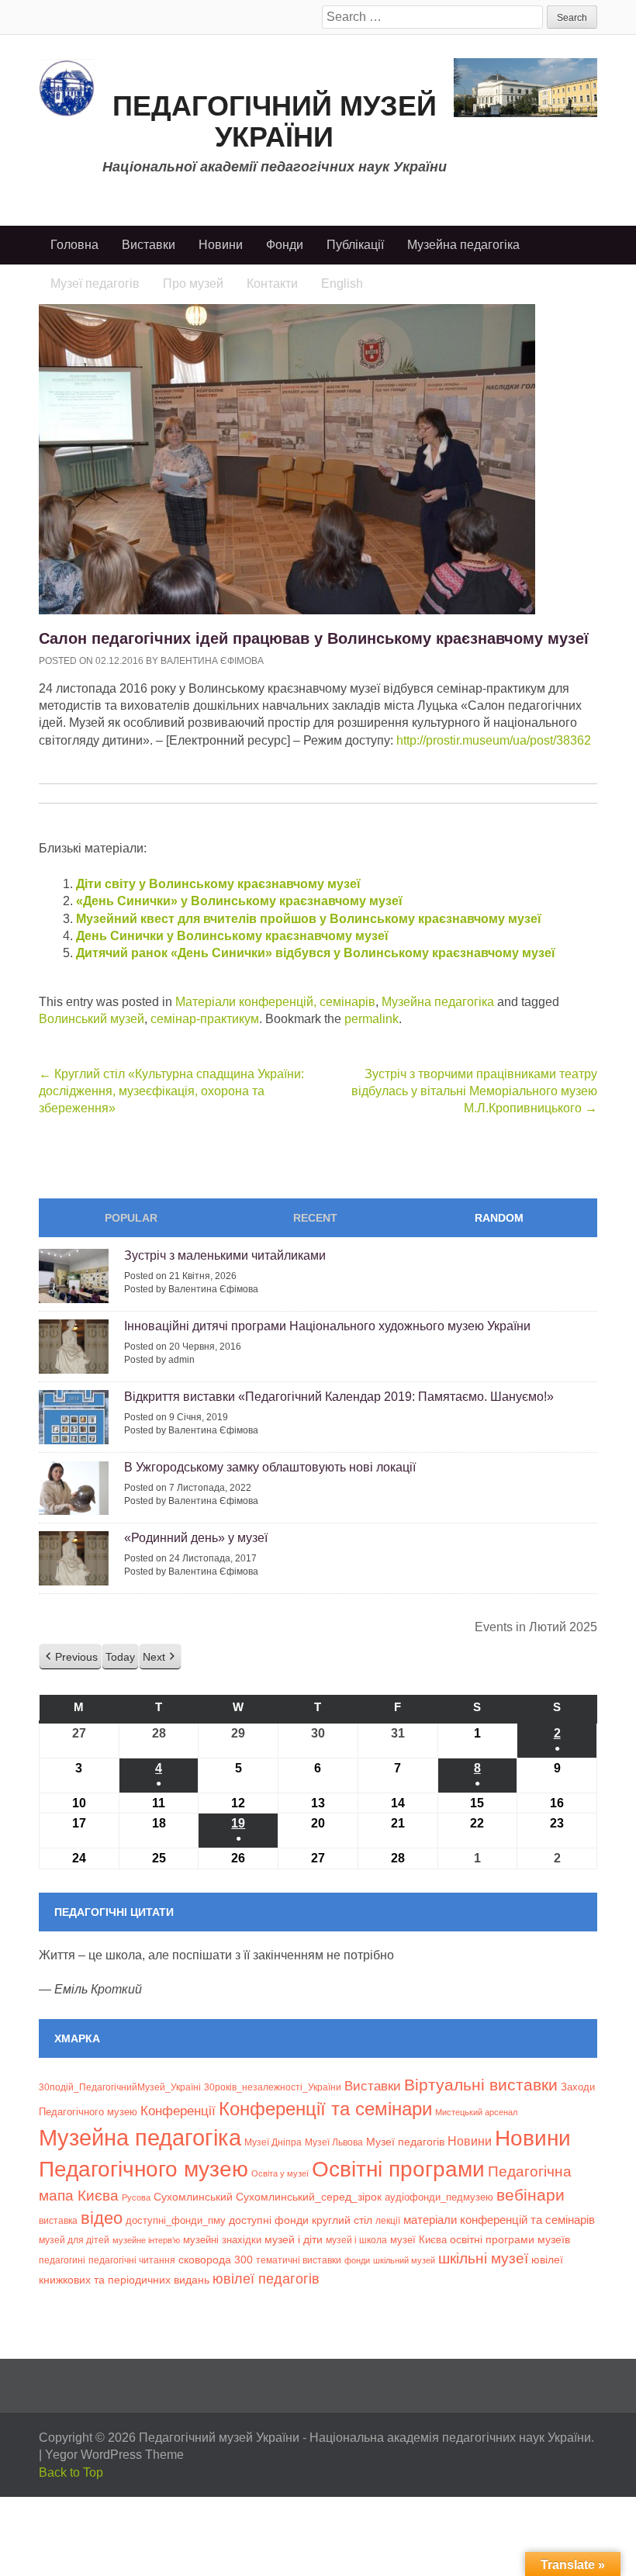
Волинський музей (92, 1019)
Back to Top (71, 2472)
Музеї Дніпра (273, 2142)
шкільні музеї (483, 2258)
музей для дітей (74, 2240)
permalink (372, 1019)
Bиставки (373, 2086)
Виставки (149, 245)
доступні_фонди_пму (176, 2220)
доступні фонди (269, 2220)
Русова (136, 2197)
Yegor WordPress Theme (114, 2455)
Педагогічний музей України (275, 121)
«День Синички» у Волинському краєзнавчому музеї (239, 901)
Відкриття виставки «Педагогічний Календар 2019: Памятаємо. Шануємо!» (339, 1397)
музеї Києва (418, 2240)
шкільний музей (404, 2260)
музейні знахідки (222, 2240)
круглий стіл (342, 2220)
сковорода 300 (216, 2260)
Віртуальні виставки (481, 2085)
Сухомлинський (193, 2197)
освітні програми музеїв (510, 2240)
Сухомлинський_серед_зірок (309, 2197)
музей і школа (356, 2240)
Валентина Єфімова (212, 661)
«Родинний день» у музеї (196, 1538)
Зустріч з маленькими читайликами (225, 1255)
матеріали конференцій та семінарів (499, 2220)
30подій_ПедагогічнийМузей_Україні (120, 2087)
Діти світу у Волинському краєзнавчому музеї (218, 884)
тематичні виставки (299, 2260)
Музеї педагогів (405, 2142)
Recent (315, 1218)
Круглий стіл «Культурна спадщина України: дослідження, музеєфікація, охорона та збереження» (171, 1091)
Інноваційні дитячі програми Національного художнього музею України (327, 1326)
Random (499, 1218)
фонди (357, 2260)
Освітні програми (398, 2169)
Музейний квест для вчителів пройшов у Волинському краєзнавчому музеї (309, 919)
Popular (131, 1218)
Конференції (178, 2111)
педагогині (62, 2260)
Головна (74, 245)
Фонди (285, 245)
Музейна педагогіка (463, 245)
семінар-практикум (205, 1019)
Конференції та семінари (325, 2109)
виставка (58, 2221)
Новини (221, 245)
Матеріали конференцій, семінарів (275, 1002)
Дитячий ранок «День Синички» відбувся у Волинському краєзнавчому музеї (316, 953)
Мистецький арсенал (476, 2112)
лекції (388, 2220)
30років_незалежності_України (273, 2087)
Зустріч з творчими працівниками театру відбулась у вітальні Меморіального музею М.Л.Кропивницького (474, 1091)
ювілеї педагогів (266, 2279)
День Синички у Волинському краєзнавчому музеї (232, 936)
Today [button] (120, 1657)
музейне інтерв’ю (146, 2240)
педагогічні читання (132, 2260)
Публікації (355, 245)
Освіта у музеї (280, 2173)
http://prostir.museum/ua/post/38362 (494, 740)
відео (102, 2218)
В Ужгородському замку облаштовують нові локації (270, 1467)
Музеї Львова (334, 2142)
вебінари (531, 2195)
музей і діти (294, 2239)
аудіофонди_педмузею (439, 2197)
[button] (70, 1657)
